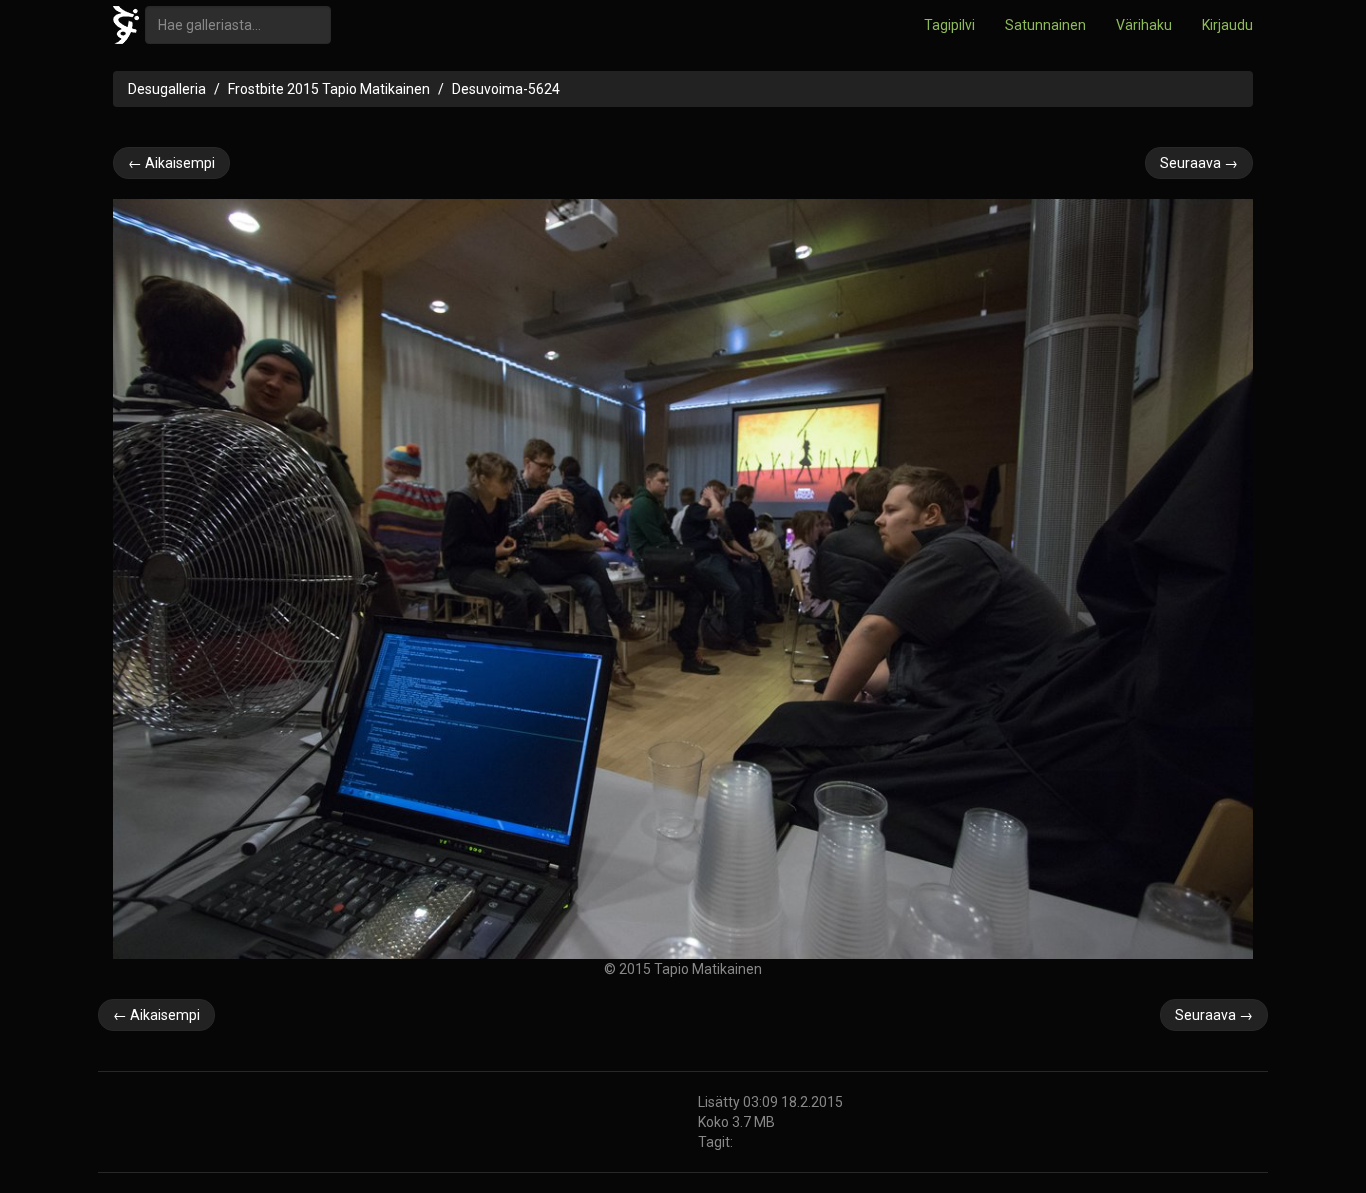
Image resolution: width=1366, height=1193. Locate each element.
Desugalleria (167, 89)
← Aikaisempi (171, 163)
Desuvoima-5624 (506, 89)
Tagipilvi (949, 25)
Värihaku (1144, 25)
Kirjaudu (1227, 25)
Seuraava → (1199, 163)
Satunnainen (1045, 25)
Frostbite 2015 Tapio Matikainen (329, 89)
